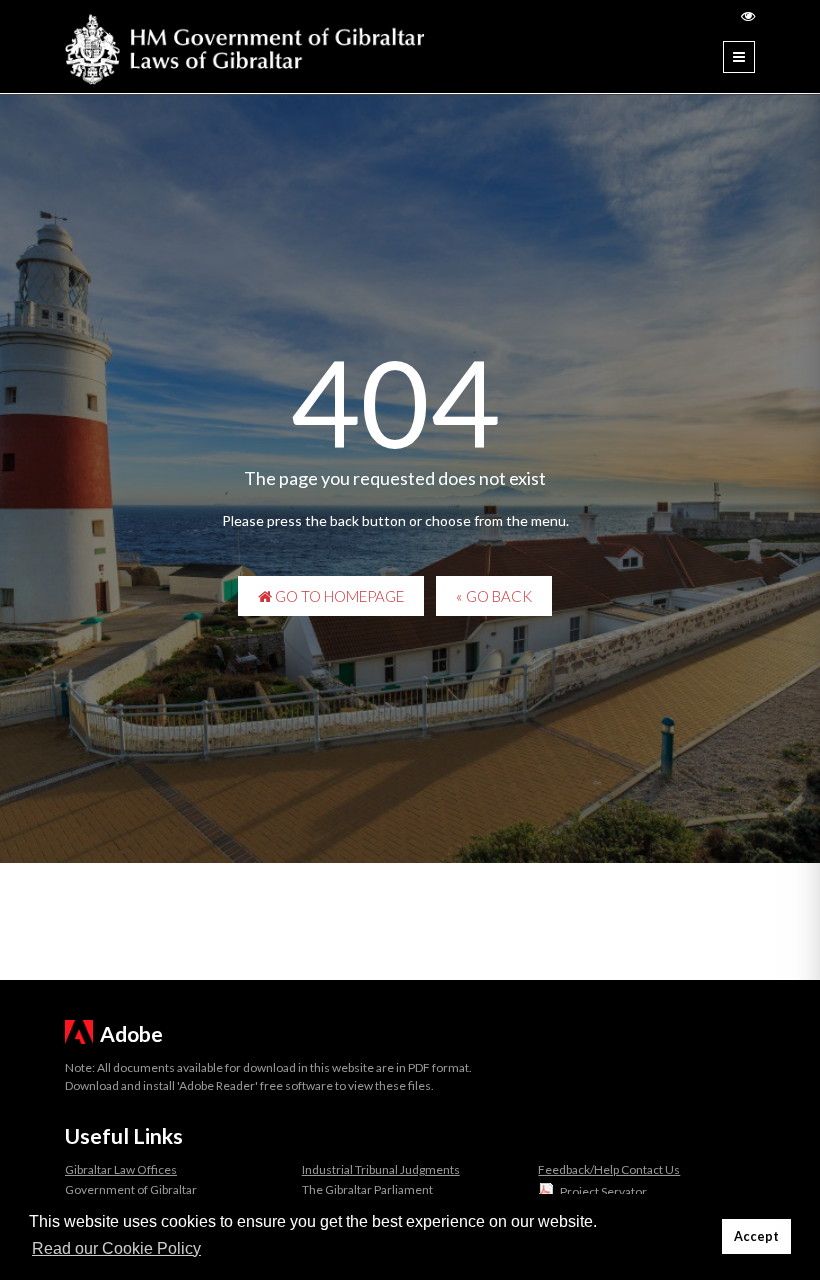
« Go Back (494, 596)
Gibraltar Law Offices (121, 1169)
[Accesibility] (748, 15)
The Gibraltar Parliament (367, 1189)
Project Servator (603, 1191)
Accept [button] (756, 1236)
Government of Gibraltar (131, 1189)
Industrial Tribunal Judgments (381, 1169)
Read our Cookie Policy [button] (116, 1248)
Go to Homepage (338, 596)
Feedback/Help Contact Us (609, 1169)
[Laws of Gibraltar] (245, 46)
